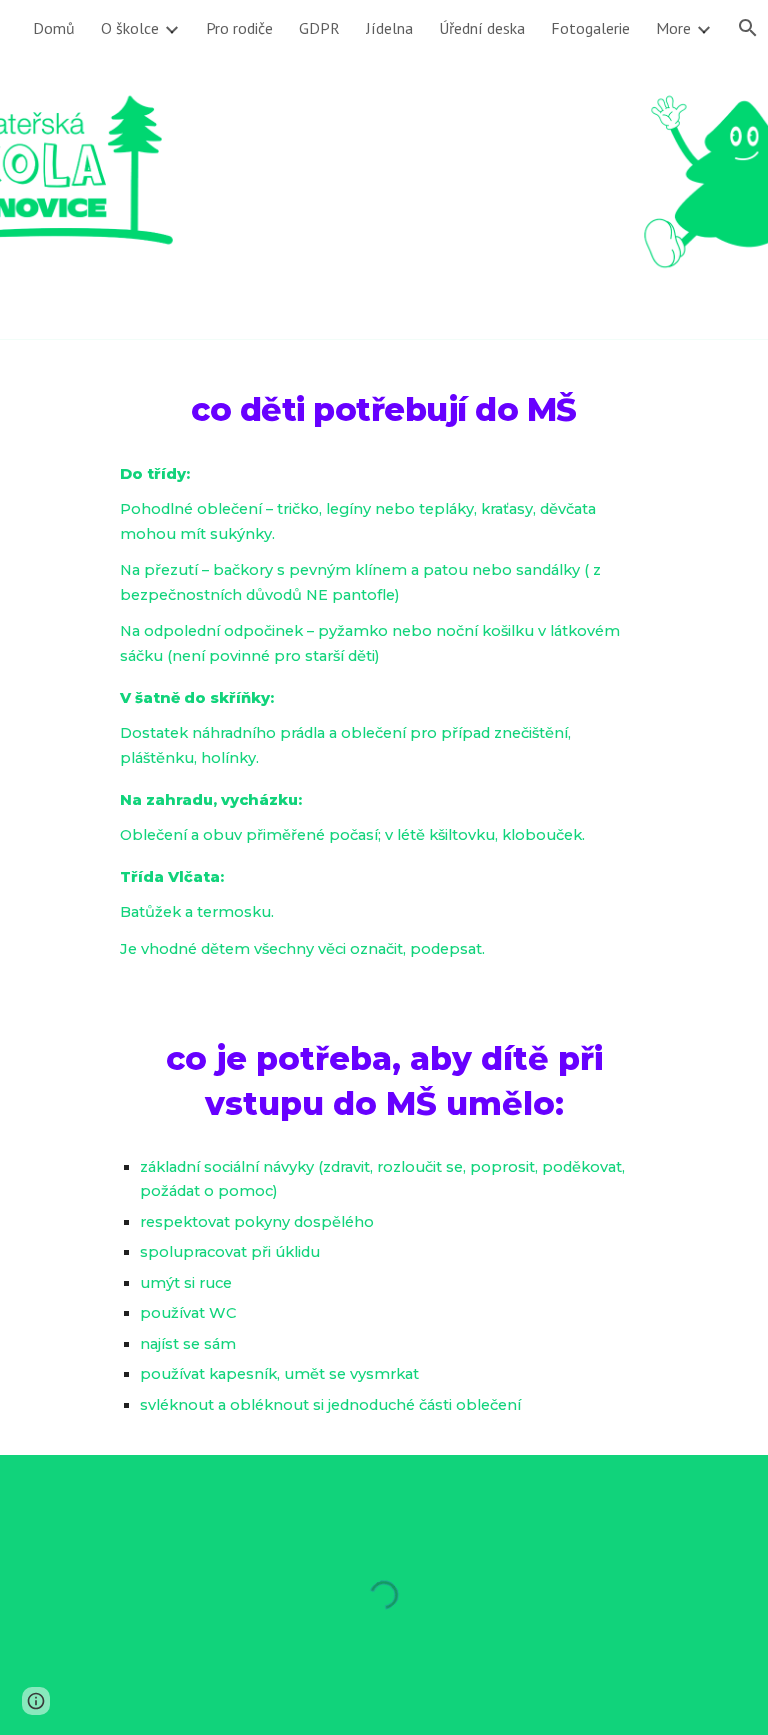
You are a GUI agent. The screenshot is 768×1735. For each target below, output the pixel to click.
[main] (383, 405)
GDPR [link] (319, 28)
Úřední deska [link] (482, 28)
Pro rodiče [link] (239, 28)
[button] (36, 1701)
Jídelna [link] (389, 28)
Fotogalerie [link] (590, 28)
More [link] (673, 28)
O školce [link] (130, 28)
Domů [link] (54, 28)
